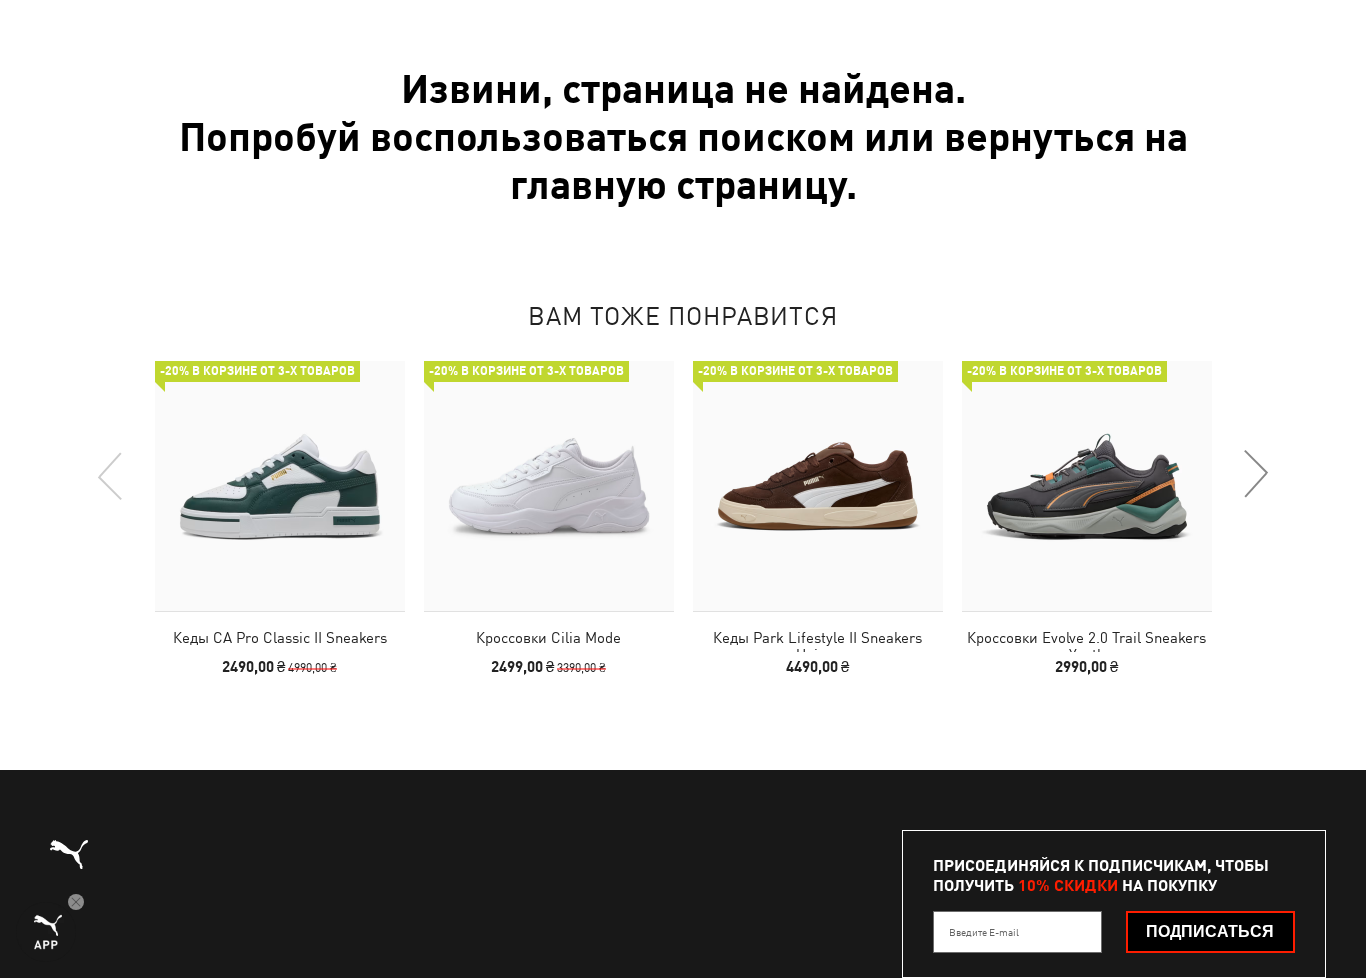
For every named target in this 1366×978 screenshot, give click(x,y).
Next (1255, 475)
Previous (111, 475)
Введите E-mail (984, 932)
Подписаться (1210, 931)
